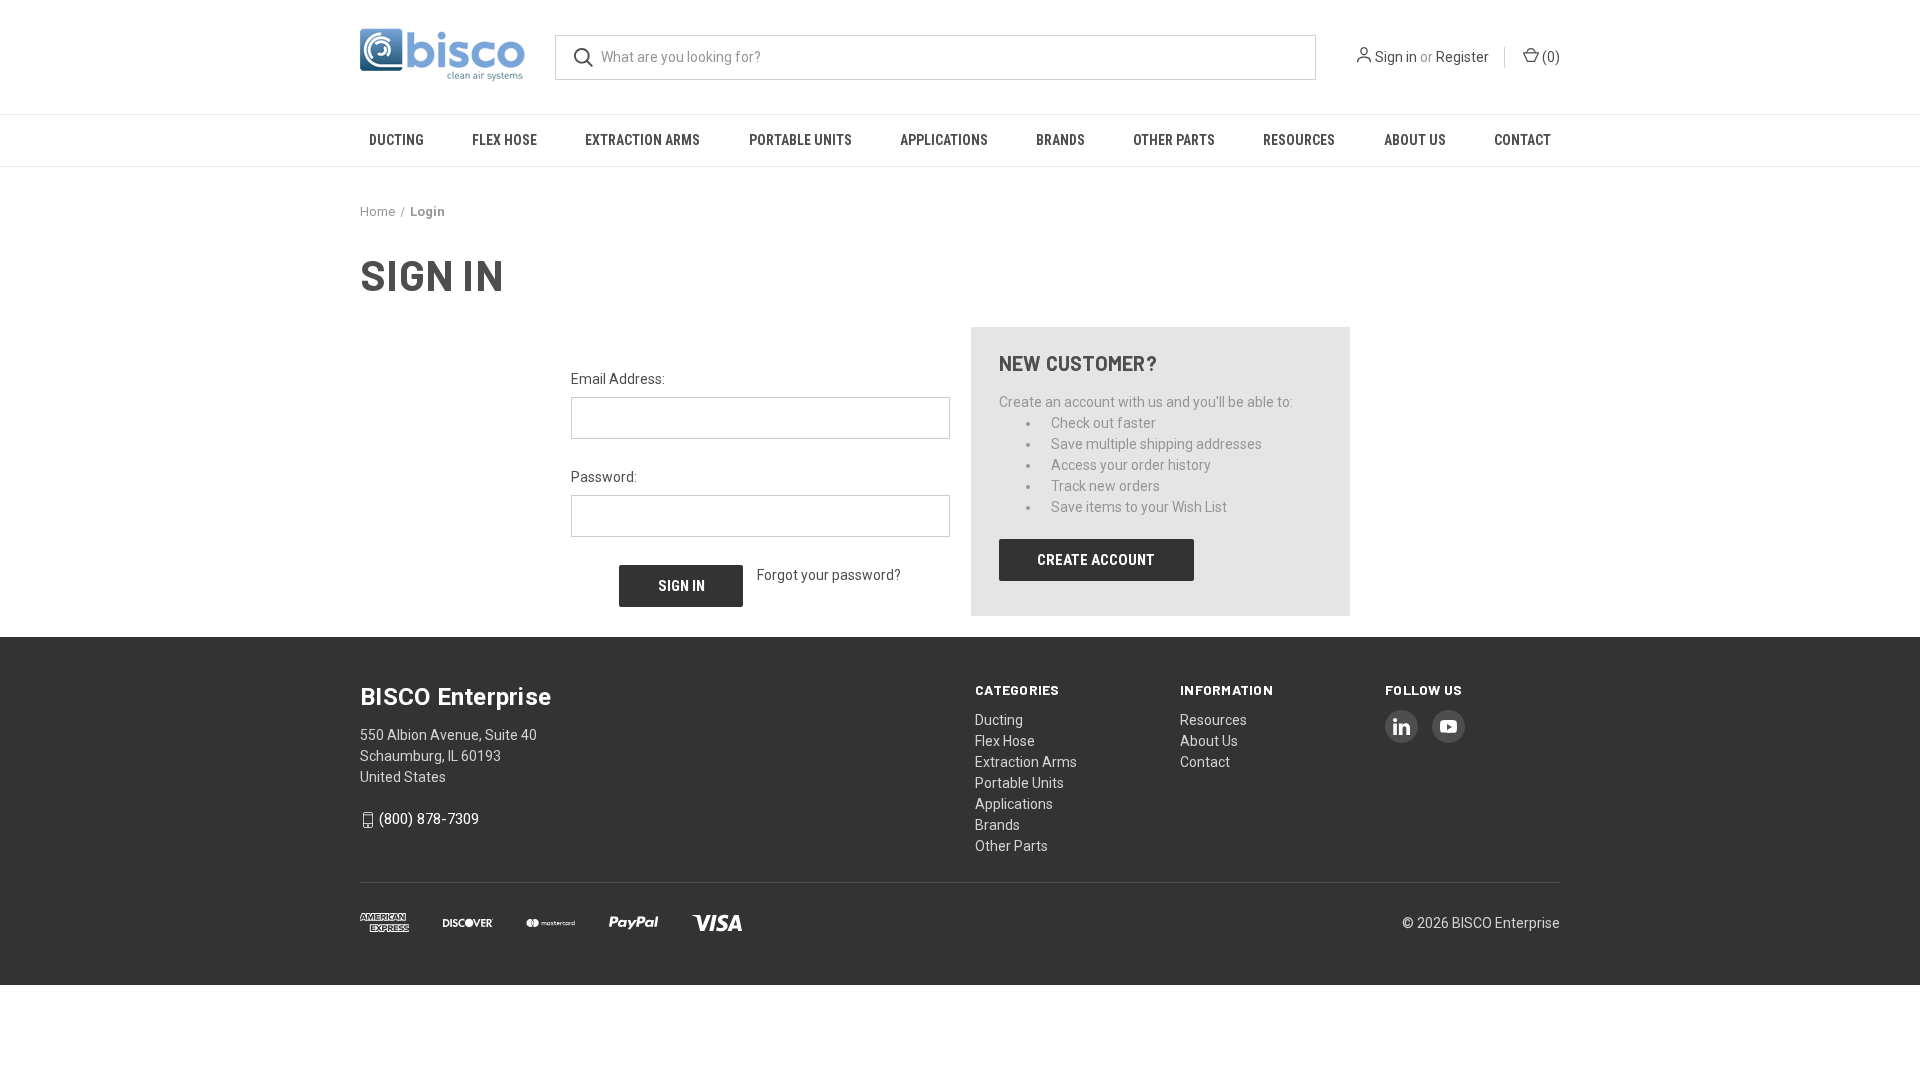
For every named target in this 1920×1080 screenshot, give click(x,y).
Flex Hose (504, 140)
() (1549, 57)
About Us (1415, 140)
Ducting (396, 140)
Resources (1299, 140)
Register (1462, 57)
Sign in (1396, 57)
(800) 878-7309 (429, 820)
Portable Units (800, 140)
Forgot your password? (829, 575)
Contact (1522, 140)
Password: (604, 477)
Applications (944, 140)
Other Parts (1174, 140)
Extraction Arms (642, 140)
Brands (1060, 140)
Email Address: (618, 379)
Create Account (1096, 560)
